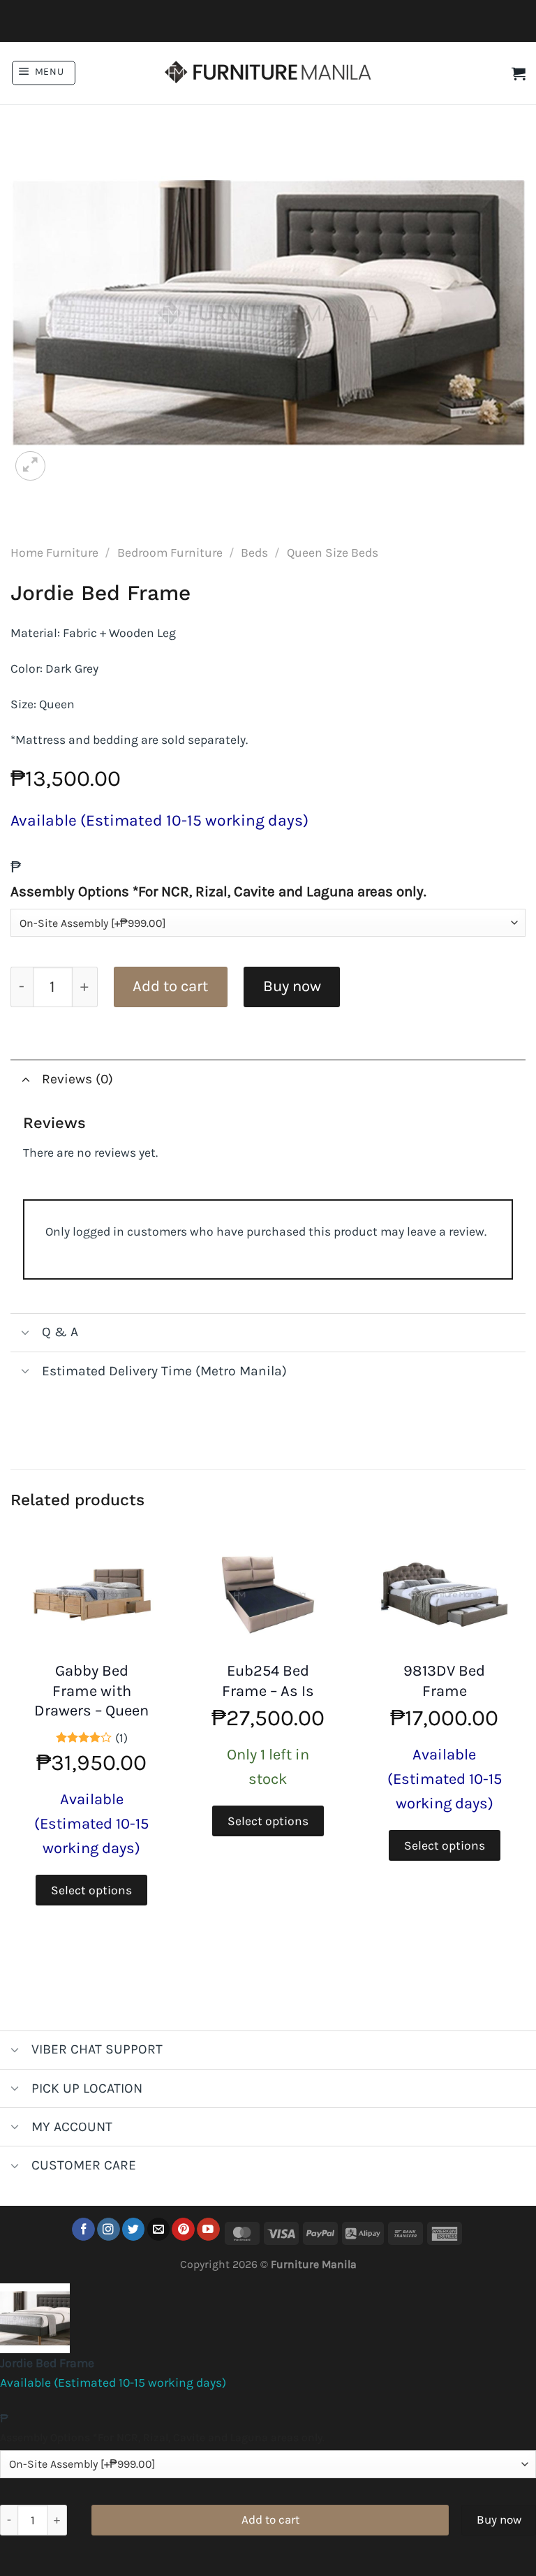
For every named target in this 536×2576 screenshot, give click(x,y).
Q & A (60, 1332)
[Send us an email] (159, 2229)
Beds (254, 552)
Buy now (292, 986)
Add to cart (170, 986)
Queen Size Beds (333, 552)
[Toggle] (25, 1079)
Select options (91, 1890)
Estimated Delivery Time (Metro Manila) (164, 1371)
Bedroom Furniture (170, 552)
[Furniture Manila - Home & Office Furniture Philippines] (268, 73)
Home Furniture (54, 552)
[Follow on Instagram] (109, 2229)
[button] (44, 73)
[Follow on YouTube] (208, 2229)
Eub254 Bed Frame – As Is (268, 1681)
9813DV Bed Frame (444, 1681)
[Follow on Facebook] (83, 2229)
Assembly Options (218, 891)
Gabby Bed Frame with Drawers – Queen (91, 1691)
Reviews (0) (77, 1079)
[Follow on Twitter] (134, 2229)
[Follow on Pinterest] (183, 2229)
